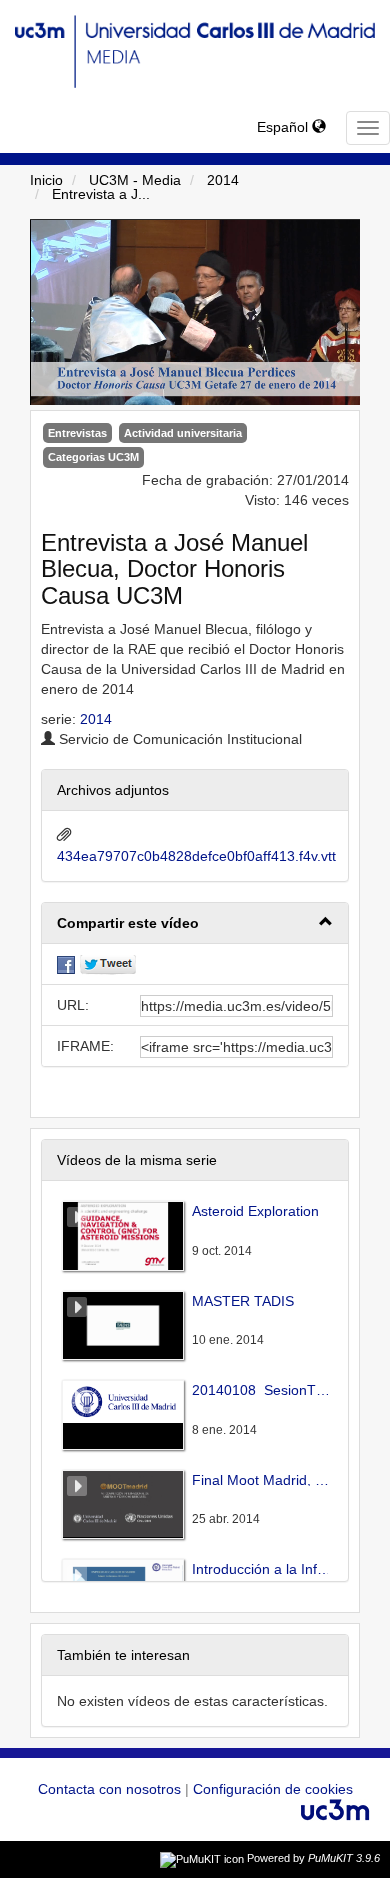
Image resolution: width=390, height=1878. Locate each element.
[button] (195, 923)
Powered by (313, 1858)
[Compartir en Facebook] (66, 964)
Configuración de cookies (273, 1789)
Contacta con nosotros (111, 1789)
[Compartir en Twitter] (108, 964)
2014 (223, 180)
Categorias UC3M (93, 457)
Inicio (46, 180)
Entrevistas (77, 433)
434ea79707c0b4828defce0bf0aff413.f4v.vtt (196, 856)
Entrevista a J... (101, 194)
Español (284, 127)
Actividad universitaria (183, 433)
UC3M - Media (135, 180)
